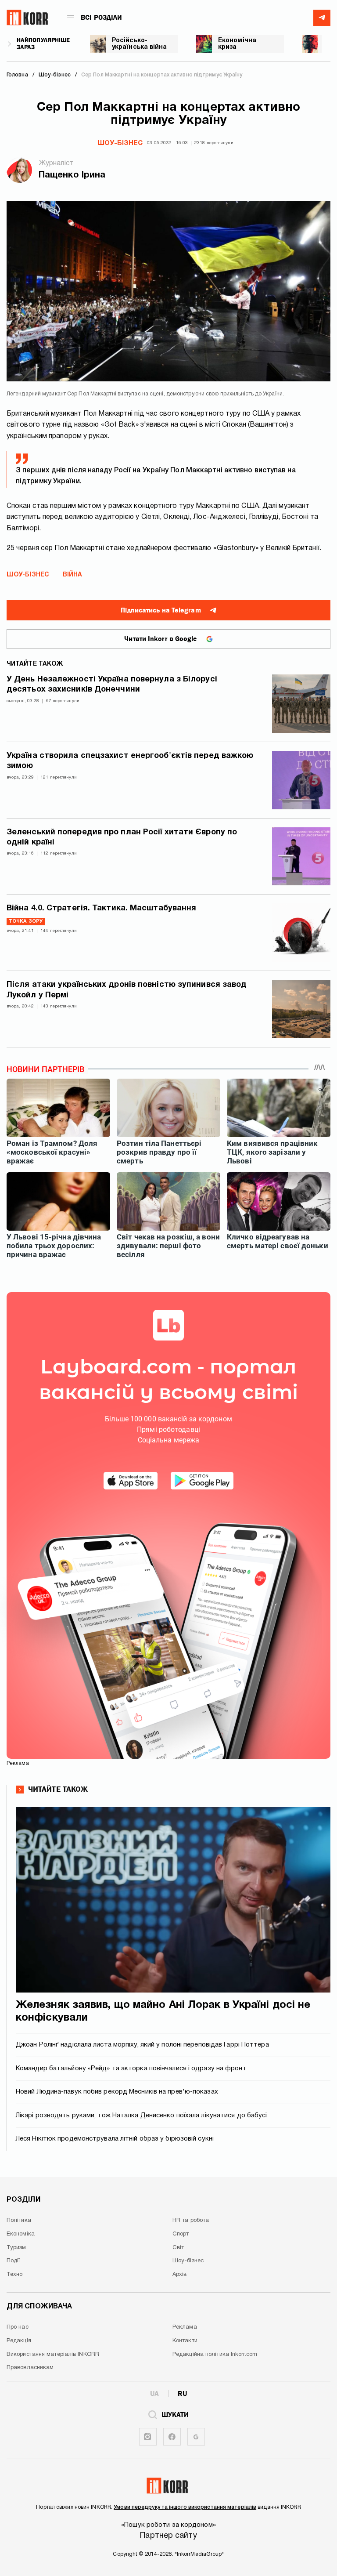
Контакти (185, 2341)
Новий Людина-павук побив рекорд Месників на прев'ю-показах (117, 2092)
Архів (180, 2275)
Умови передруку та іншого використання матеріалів (185, 2507)
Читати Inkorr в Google (161, 639)
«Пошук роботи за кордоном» (168, 2525)
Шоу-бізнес (120, 143)
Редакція (19, 2341)
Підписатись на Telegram (161, 610)
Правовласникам (30, 2368)
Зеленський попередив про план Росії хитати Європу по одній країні (122, 837)
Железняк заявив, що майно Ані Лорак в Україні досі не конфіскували (163, 2012)
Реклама (185, 2327)
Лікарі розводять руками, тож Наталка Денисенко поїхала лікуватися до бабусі (142, 2116)
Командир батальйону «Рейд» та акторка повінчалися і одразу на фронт (131, 2069)
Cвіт (178, 2248)
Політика (19, 2221)
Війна (73, 575)
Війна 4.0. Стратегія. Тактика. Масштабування (101, 908)
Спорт (181, 2234)
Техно (15, 2275)
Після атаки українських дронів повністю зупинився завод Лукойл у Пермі (127, 990)
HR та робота (191, 2221)
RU (182, 2394)
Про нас (18, 2327)
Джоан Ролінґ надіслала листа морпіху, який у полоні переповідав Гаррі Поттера (142, 2045)
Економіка (21, 2234)
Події (13, 2261)
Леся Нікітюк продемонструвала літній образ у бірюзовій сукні (115, 2139)
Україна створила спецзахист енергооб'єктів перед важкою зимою (130, 761)
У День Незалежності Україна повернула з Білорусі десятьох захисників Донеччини (112, 685)
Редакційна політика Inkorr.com (215, 2355)
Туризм (16, 2248)
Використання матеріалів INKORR (53, 2355)
